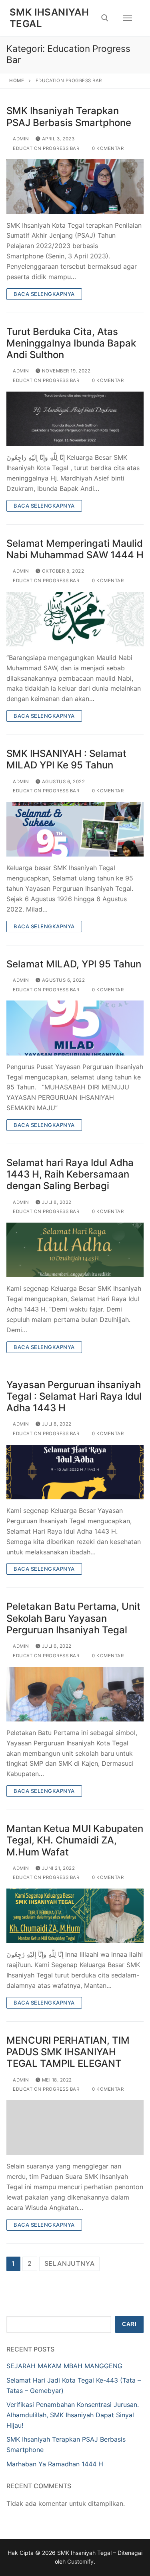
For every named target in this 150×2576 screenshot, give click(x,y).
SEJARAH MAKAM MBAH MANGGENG (64, 2366)
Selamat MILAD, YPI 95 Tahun (74, 964)
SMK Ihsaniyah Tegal (49, 18)
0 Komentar (107, 148)
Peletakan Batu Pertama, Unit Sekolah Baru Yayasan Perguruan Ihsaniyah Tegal (73, 1618)
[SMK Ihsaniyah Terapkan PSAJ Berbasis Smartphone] (75, 186)
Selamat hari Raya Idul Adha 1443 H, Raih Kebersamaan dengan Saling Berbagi (70, 1174)
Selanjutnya (70, 2263)
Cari (129, 2324)
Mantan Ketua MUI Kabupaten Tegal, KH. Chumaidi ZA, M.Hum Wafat (75, 1840)
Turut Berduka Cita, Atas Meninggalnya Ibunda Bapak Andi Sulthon (71, 343)
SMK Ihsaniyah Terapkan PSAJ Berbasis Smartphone (69, 116)
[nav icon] (128, 18)
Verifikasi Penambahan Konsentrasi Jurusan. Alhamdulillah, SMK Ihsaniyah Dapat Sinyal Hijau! (73, 2415)
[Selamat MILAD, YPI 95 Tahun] (75, 1028)
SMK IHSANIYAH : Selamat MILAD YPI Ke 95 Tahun (66, 759)
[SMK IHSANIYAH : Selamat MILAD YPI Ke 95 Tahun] (75, 829)
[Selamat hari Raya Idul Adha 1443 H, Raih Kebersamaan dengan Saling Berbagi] (75, 1250)
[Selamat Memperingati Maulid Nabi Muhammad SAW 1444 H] (75, 619)
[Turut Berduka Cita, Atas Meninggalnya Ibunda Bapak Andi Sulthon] (75, 419)
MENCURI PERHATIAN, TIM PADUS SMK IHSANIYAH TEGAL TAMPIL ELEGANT (68, 2052)
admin (20, 139)
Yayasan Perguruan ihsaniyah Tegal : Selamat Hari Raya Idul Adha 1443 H (74, 1396)
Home (17, 81)
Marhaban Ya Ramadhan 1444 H (55, 2464)
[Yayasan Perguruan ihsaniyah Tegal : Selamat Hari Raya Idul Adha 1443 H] (75, 1472)
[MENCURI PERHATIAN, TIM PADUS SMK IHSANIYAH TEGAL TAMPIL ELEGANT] (75, 2128)
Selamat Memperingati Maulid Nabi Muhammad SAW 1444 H (75, 549)
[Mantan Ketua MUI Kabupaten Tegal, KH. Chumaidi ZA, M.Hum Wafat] (75, 1916)
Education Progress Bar (45, 148)
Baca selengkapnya (44, 294)
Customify (80, 2561)
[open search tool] (105, 18)
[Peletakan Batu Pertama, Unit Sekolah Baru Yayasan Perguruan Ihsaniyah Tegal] (75, 1694)
